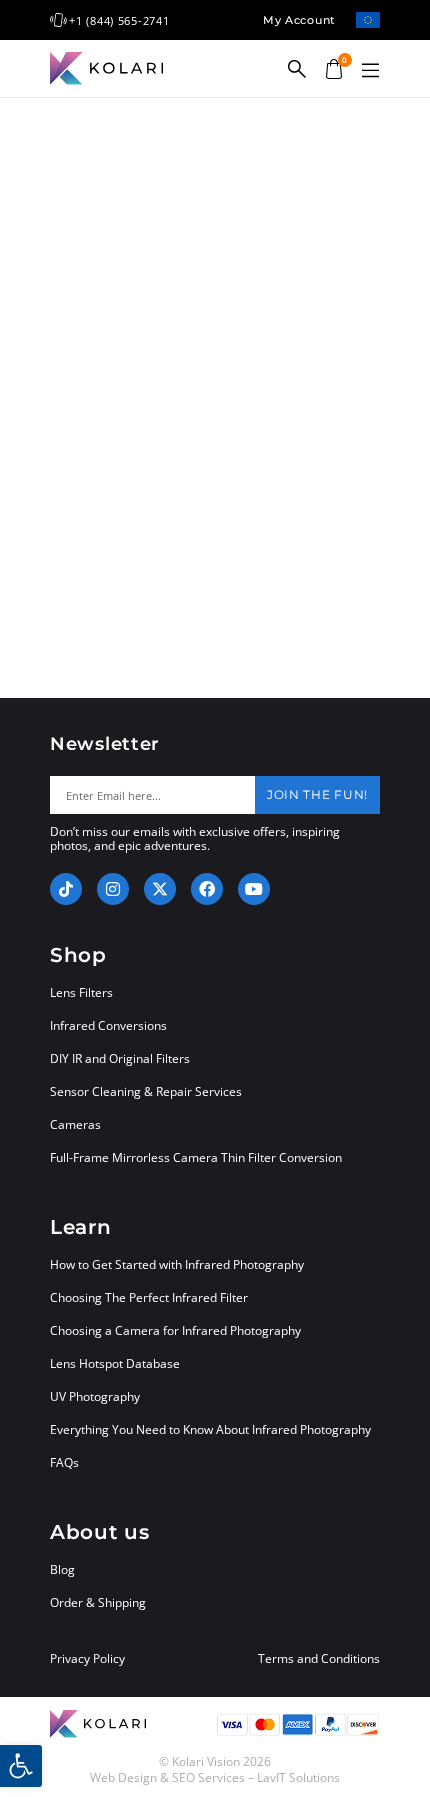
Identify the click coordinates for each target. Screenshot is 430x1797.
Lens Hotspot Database (115, 1363)
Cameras (75, 1124)
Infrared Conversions (108, 1025)
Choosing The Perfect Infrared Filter (149, 1297)
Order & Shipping (98, 1602)
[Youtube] (254, 889)
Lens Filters (81, 992)
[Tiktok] (66, 889)
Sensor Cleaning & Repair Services (146, 1091)
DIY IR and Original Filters (120, 1058)
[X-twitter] (160, 889)
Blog (62, 1569)
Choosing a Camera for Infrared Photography (175, 1330)
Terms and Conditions (319, 1659)
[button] (370, 71)
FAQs (64, 1462)
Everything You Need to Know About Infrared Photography (210, 1429)
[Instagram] (113, 889)
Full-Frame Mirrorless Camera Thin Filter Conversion (196, 1157)
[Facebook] (207, 889)
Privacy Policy (87, 1659)
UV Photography (95, 1396)
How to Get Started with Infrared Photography (177, 1264)
